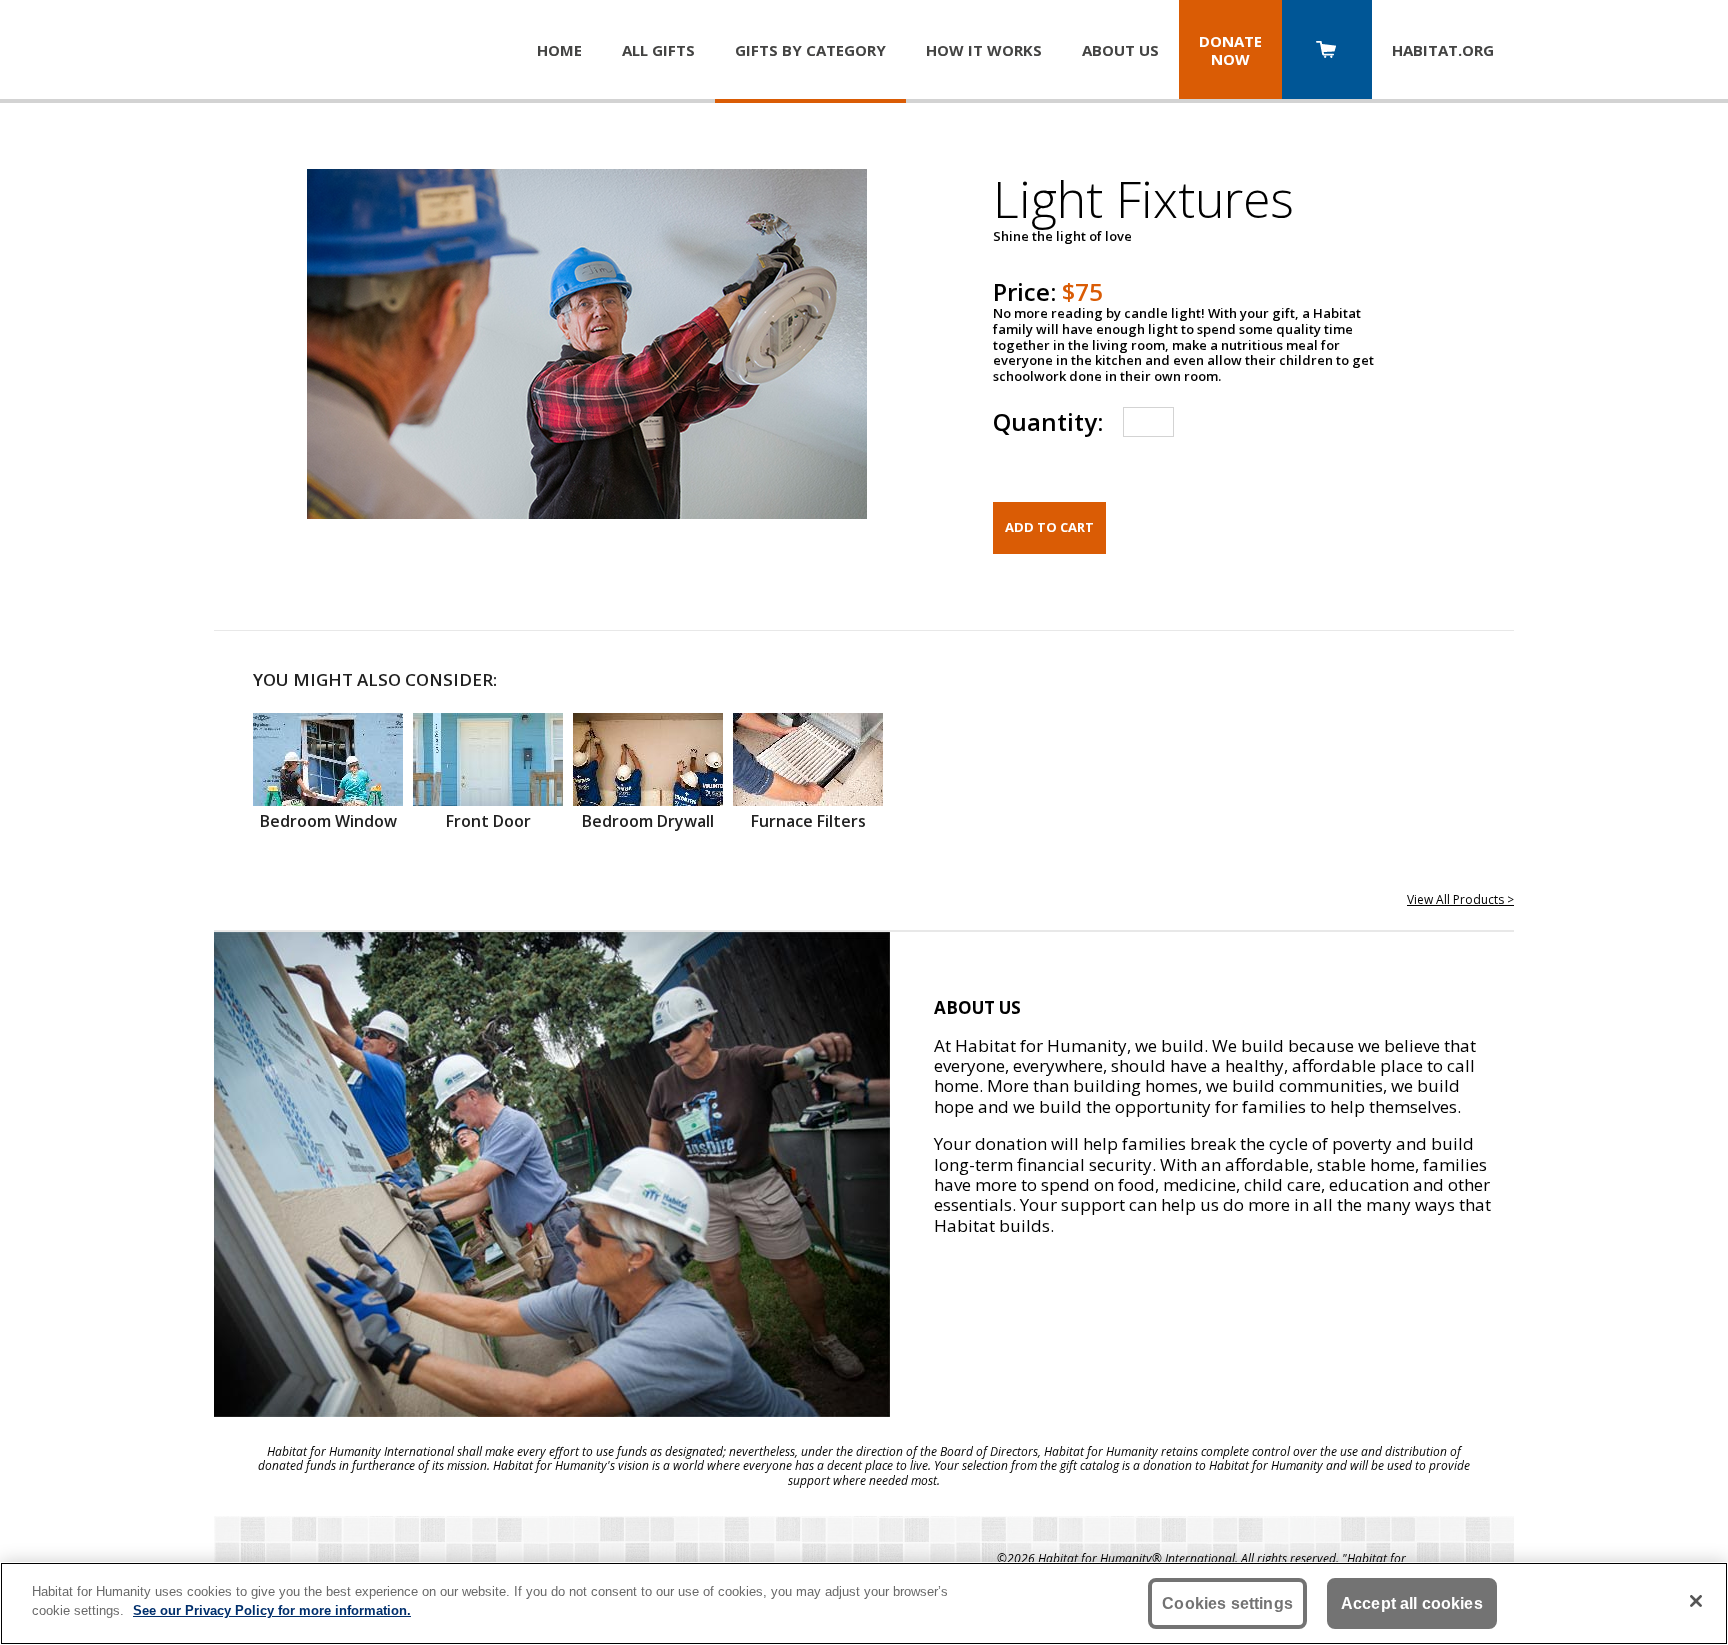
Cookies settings (1227, 1603)
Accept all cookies (1412, 1603)
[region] (864, 1603)
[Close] (1696, 1601)
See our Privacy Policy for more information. (272, 1610)
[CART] (1327, 51)
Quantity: (1048, 421)
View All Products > (1460, 899)
